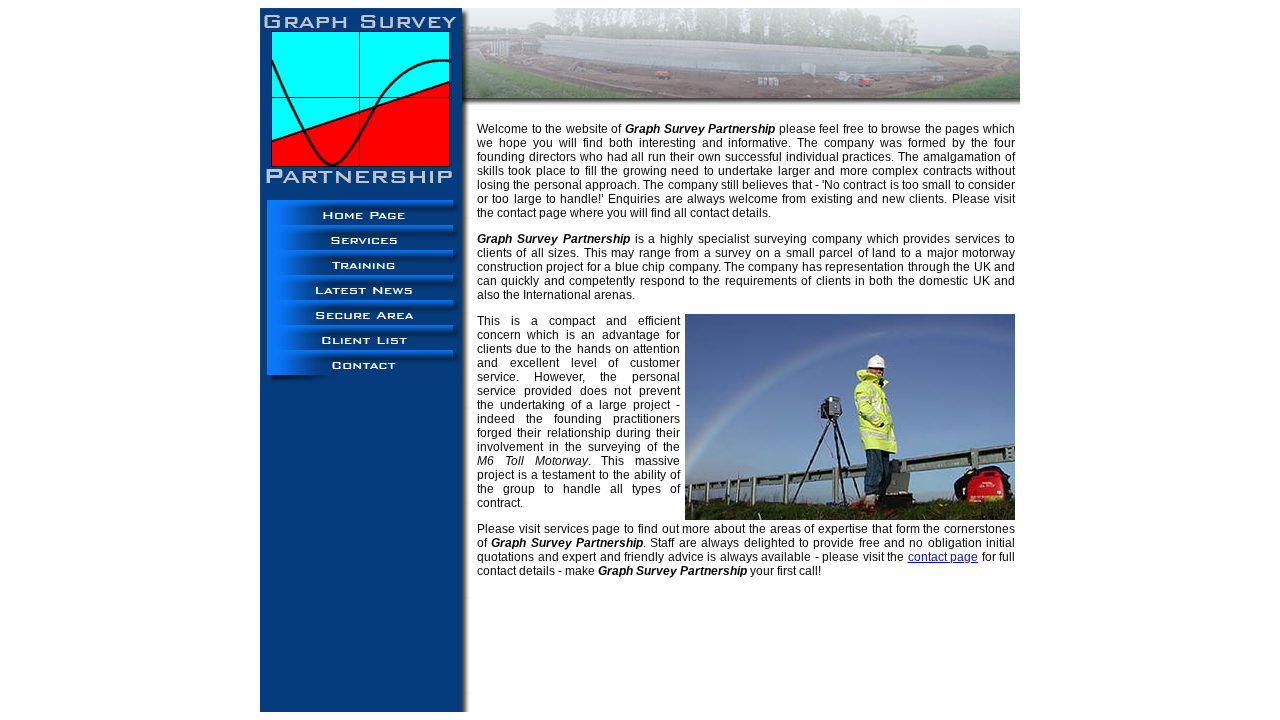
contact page (943, 557)
